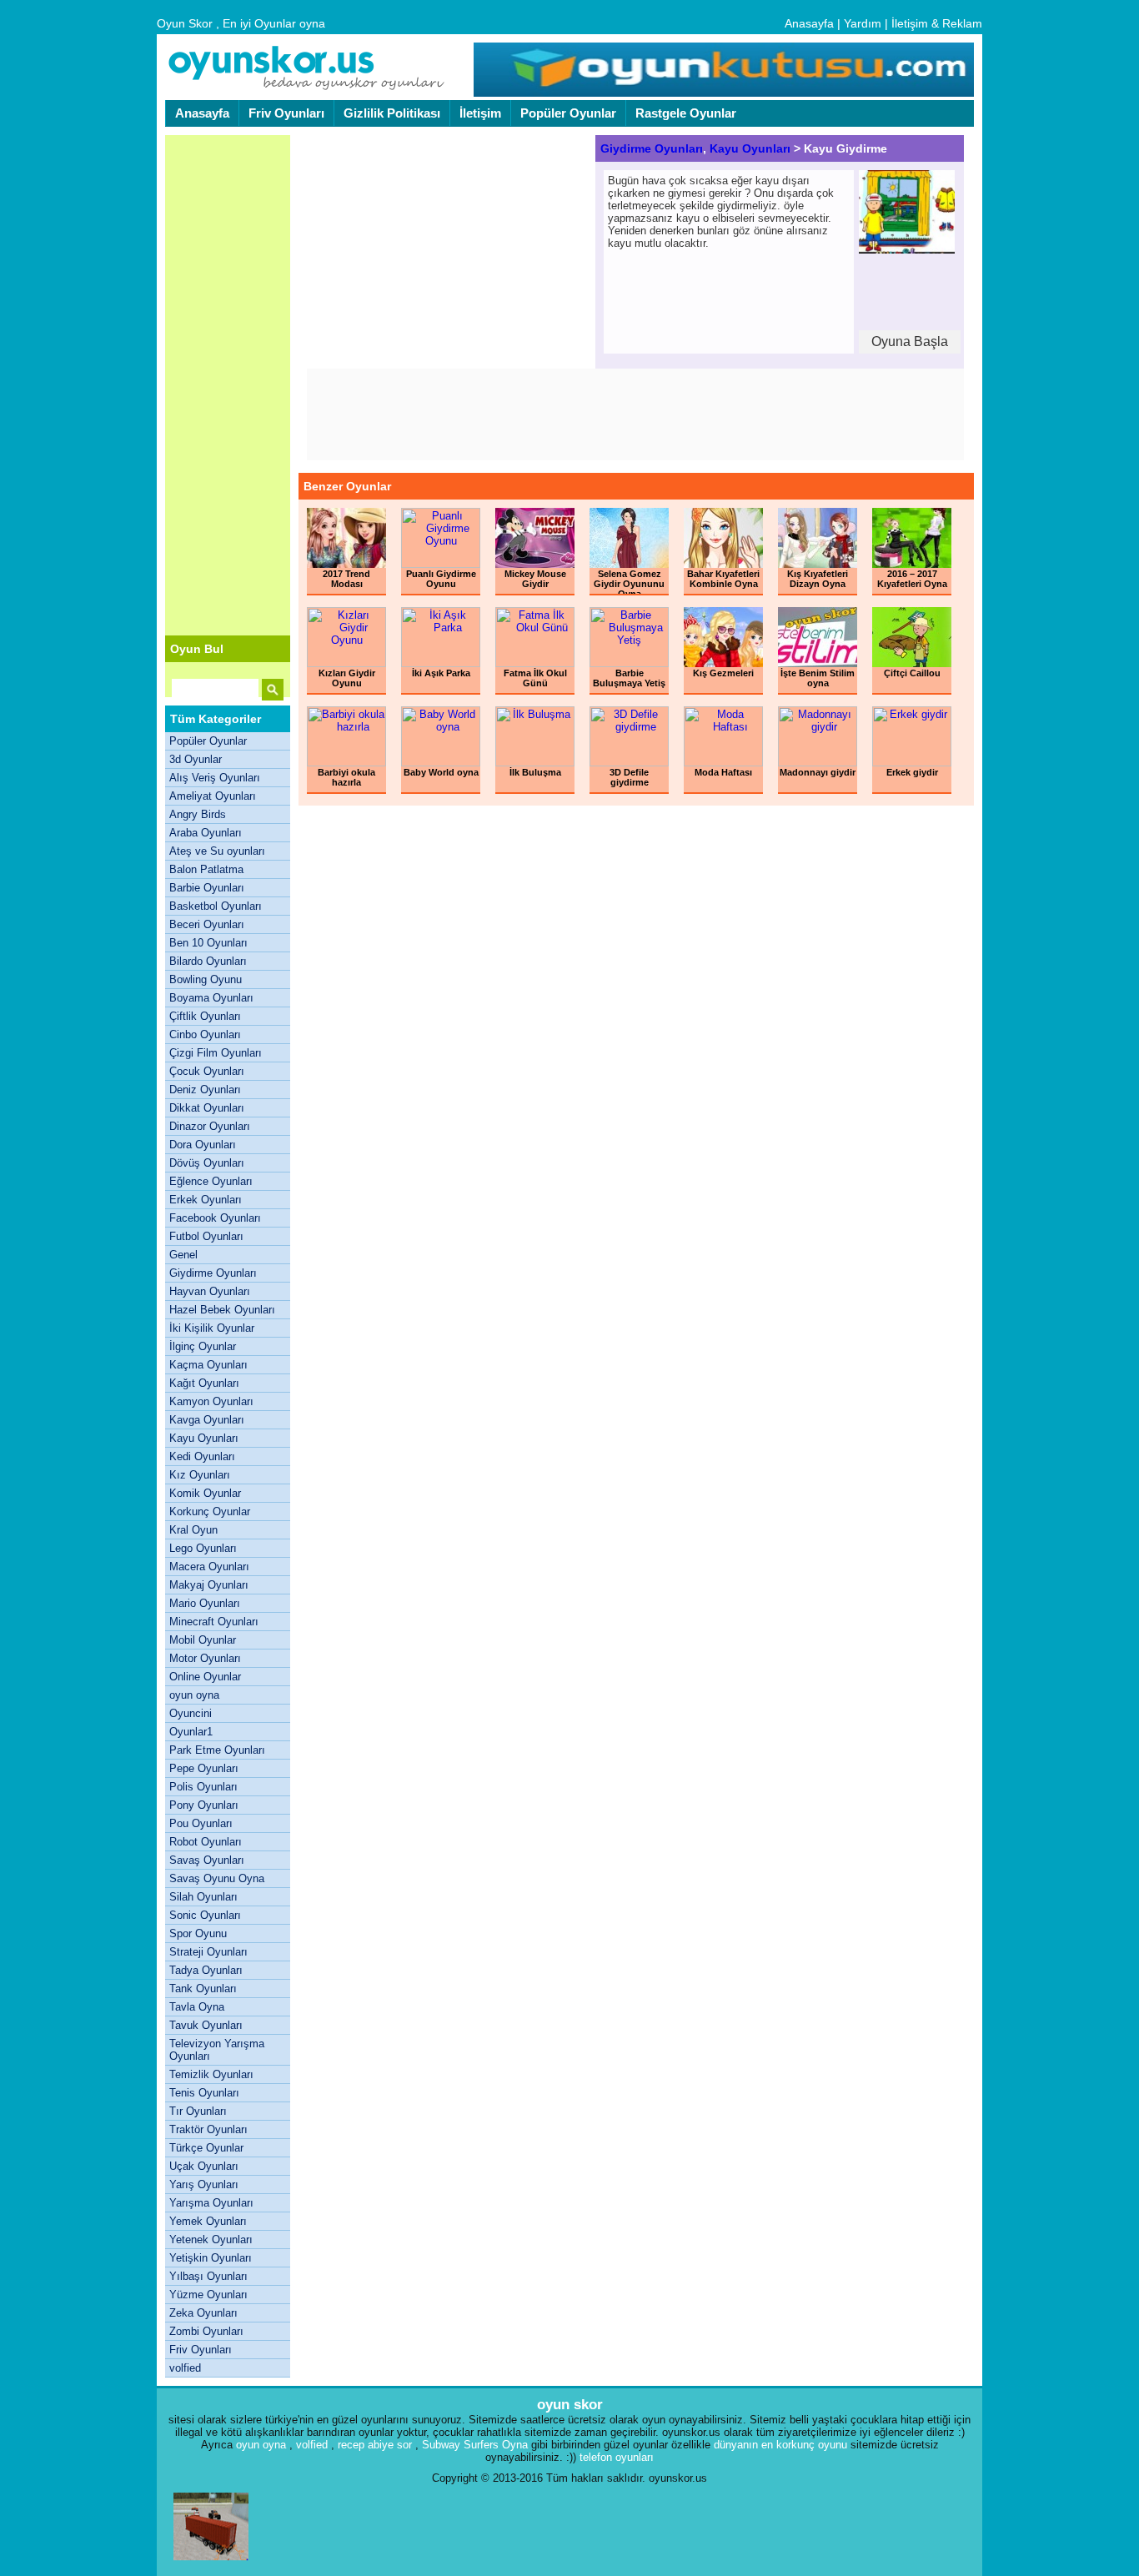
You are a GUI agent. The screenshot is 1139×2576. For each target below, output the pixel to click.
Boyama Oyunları (211, 998)
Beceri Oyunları (207, 924)
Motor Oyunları (205, 1658)
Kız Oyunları (200, 1475)
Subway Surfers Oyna (475, 2445)
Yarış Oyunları (204, 2184)
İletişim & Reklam (937, 23)
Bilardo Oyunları (208, 961)
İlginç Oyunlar (203, 1346)
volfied (185, 2368)
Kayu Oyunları (204, 1438)
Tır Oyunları (198, 2111)
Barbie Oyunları (207, 888)
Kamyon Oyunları (211, 1401)
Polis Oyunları (203, 1787)
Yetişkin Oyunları (211, 2258)
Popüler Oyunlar (568, 113)
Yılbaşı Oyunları (208, 2276)
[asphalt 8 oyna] (211, 2564)
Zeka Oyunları (203, 2313)
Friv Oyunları (286, 113)
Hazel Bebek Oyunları (222, 1310)
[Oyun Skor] (307, 88)
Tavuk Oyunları (206, 2025)
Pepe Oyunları (204, 1768)
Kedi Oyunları (202, 1456)
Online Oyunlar (205, 1677)
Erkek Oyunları (206, 1200)
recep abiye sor (375, 2445)
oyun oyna (194, 1695)
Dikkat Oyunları (207, 1108)
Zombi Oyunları (206, 2331)
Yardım (863, 23)
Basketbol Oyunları (216, 906)
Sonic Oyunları (205, 1915)
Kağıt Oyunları (204, 1383)
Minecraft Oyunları (214, 1622)
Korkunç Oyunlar (210, 1511)
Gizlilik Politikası (392, 113)
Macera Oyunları (209, 1567)
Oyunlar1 (191, 1732)
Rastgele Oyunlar (686, 113)
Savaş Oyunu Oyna (217, 1878)
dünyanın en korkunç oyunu (780, 2445)
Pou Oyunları (201, 1823)
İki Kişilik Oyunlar (212, 1328)
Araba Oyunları (206, 833)
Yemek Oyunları (208, 2221)
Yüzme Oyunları (208, 2295)
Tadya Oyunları (206, 1970)
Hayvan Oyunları (210, 1291)
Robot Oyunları (206, 1842)
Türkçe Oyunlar (206, 2148)
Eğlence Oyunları (211, 1181)
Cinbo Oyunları (205, 1034)
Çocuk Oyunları (207, 1071)
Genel (183, 1255)
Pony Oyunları (204, 1805)
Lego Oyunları (203, 1548)
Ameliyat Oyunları (213, 796)
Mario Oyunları (205, 1603)
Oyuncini (191, 1713)
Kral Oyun (193, 1530)
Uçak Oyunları (204, 2166)
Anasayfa (809, 23)
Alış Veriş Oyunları (215, 778)
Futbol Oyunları (206, 1236)
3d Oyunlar (196, 759)
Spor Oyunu (198, 1933)
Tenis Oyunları (204, 2093)
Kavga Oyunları (207, 1420)
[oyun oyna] (722, 93)
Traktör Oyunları (208, 2129)
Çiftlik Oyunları (205, 1016)
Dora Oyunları (203, 1145)
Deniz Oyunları (205, 1090)
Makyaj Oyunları (209, 1585)
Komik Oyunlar (205, 1493)
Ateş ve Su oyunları (217, 851)
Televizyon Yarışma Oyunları (217, 2050)
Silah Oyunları (203, 1897)
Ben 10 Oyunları (208, 943)
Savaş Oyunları (207, 1860)
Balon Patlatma (206, 869)
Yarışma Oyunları (211, 2203)
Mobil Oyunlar (203, 1640)
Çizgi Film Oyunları (216, 1053)
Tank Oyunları (203, 1988)
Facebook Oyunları (215, 1218)
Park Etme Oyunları (217, 1750)
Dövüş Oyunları (207, 1163)
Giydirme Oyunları (213, 1273)
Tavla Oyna (197, 2007)
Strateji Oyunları (208, 1952)
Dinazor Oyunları (210, 1126)
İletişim (480, 113)
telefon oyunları (617, 2457)
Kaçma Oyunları (208, 1365)
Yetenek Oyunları (211, 2240)
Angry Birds (198, 814)
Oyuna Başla (910, 341)
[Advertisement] (228, 385)
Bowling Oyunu (206, 979)
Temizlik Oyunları (211, 2074)
